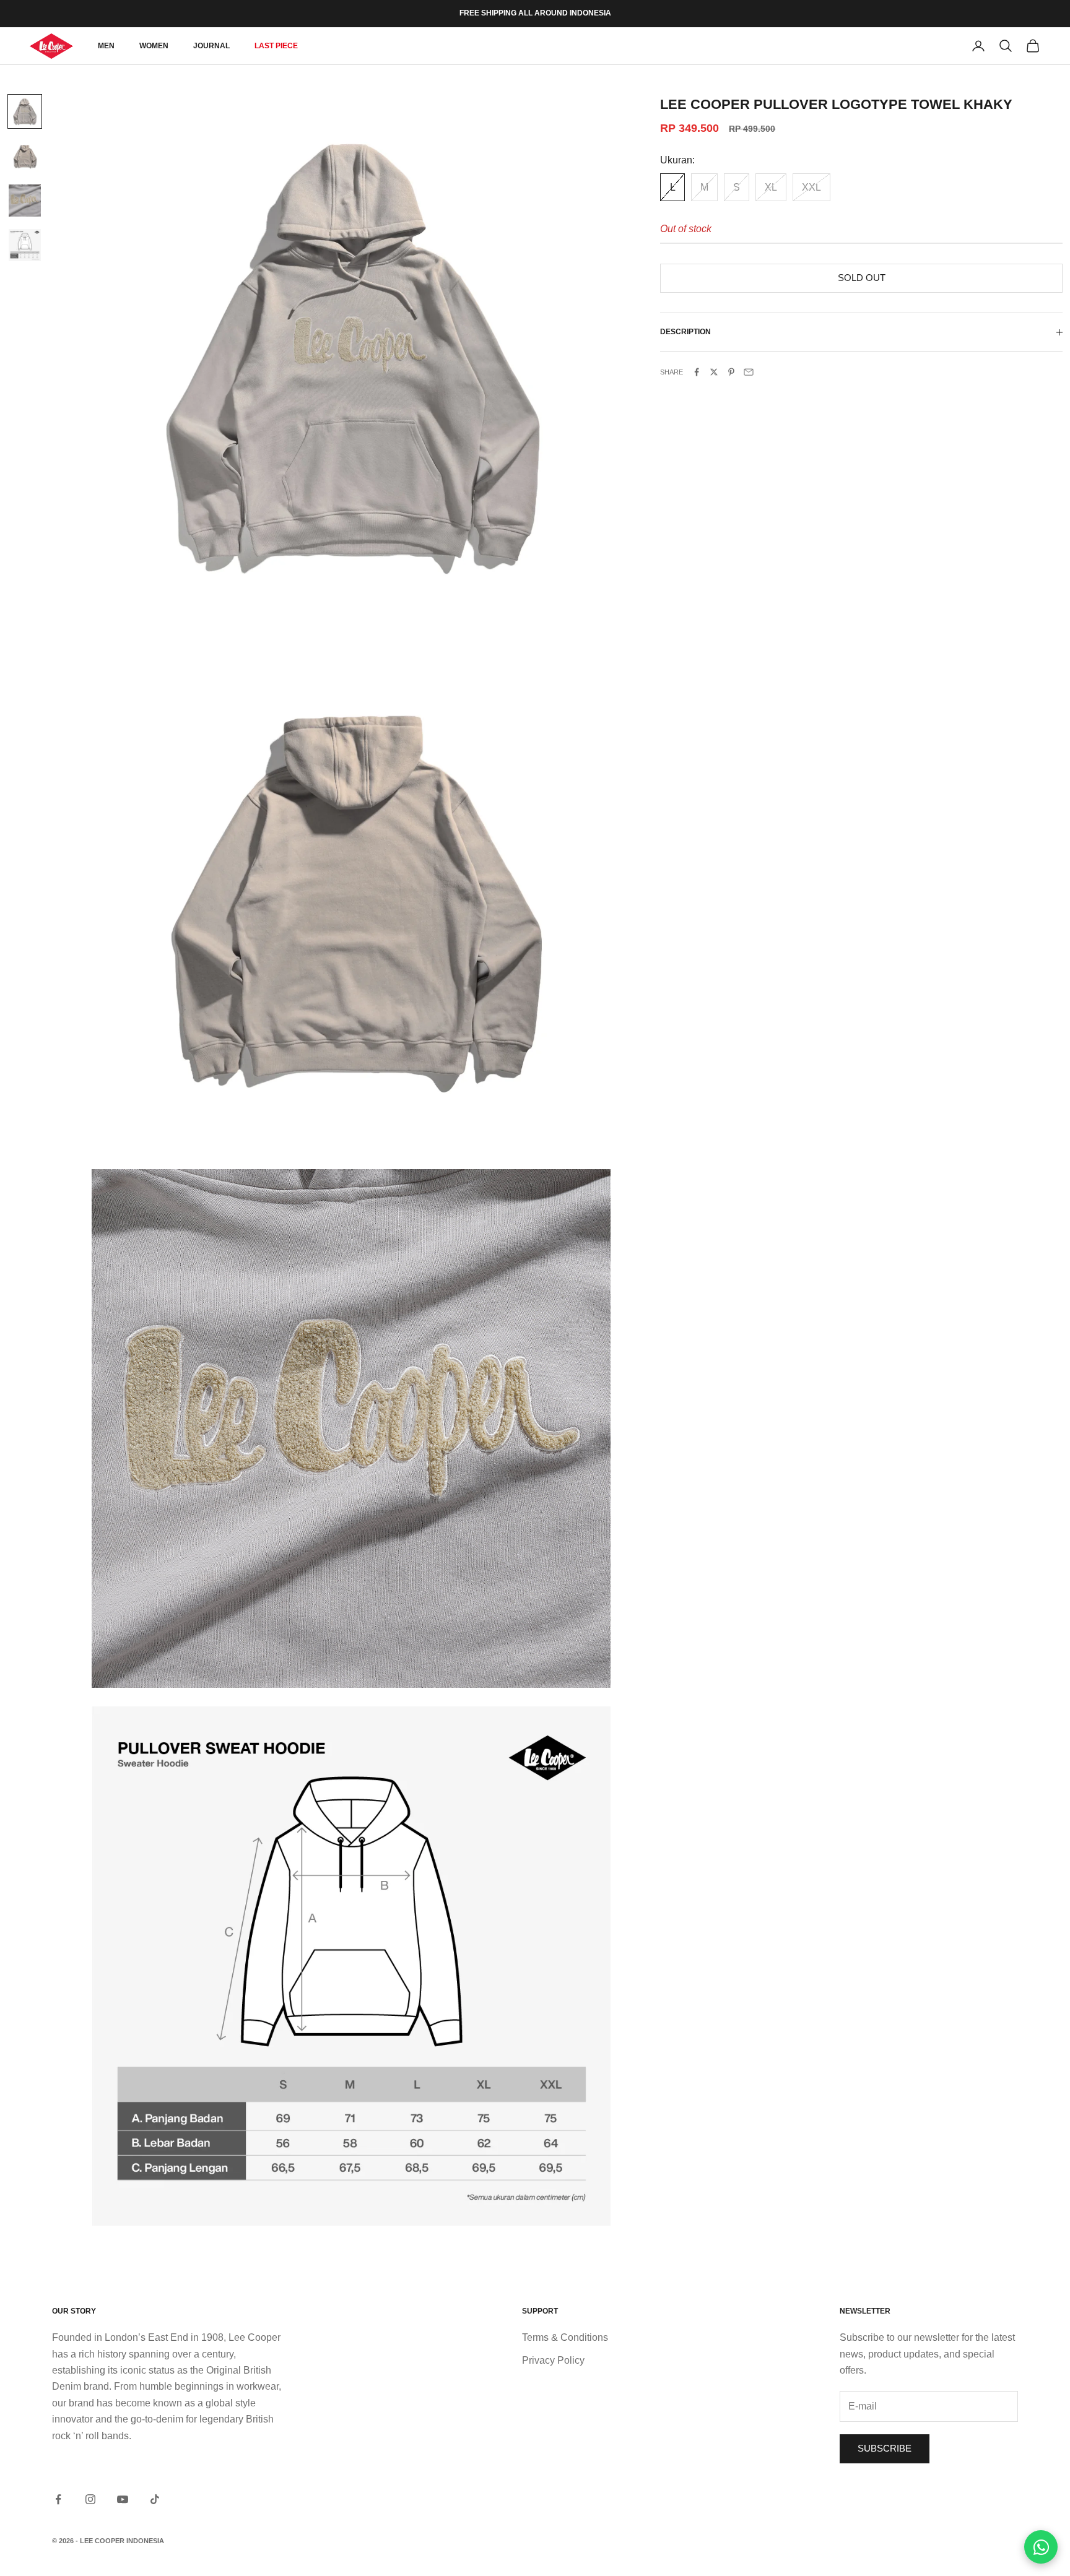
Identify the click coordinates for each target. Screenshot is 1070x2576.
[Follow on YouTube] (123, 2499)
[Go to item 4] (25, 245)
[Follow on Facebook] (58, 2499)
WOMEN (154, 46)
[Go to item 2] (25, 156)
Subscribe (885, 2448)
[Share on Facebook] (697, 372)
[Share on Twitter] (714, 372)
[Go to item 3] (25, 201)
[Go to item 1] (25, 111)
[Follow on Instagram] (90, 2499)
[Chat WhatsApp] (1041, 2547)
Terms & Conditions (565, 2337)
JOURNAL (211, 46)
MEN (106, 46)
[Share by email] (749, 372)
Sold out (862, 278)
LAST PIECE (276, 46)
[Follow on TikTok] (155, 2499)
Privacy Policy (553, 2360)
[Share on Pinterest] (731, 372)
